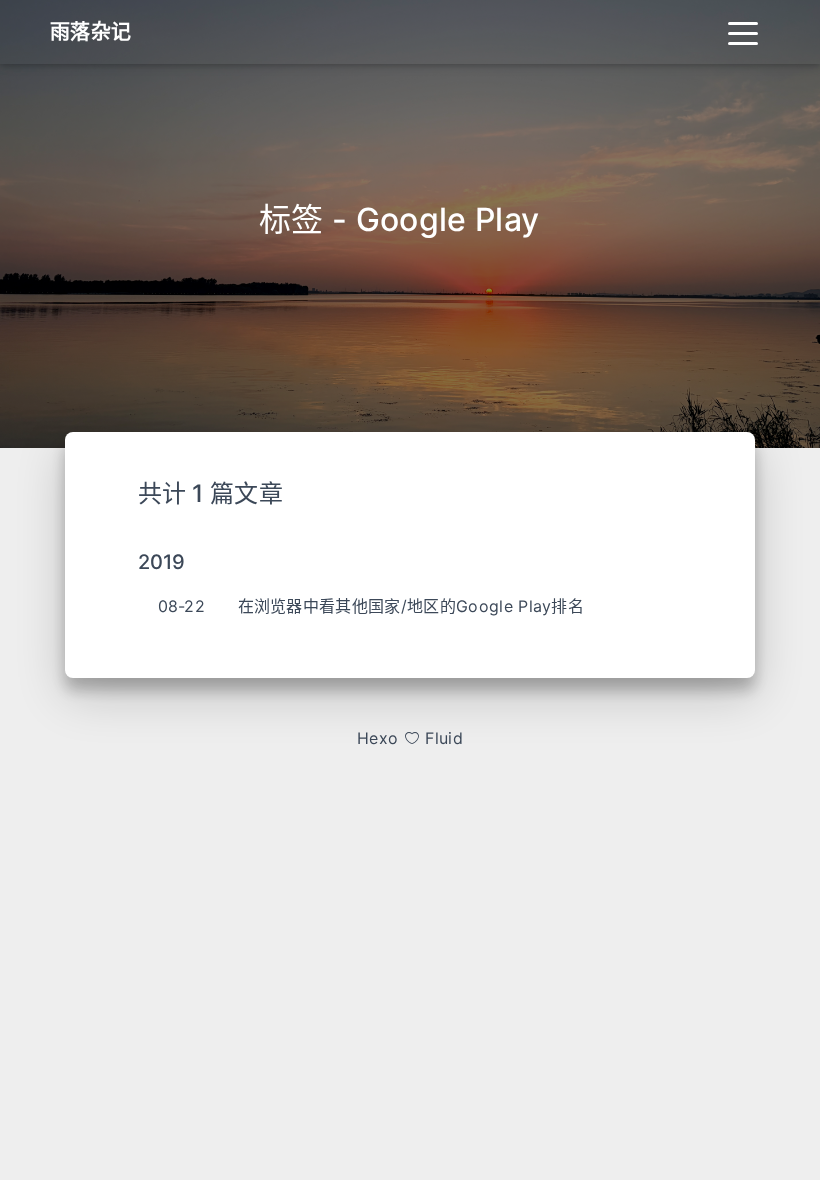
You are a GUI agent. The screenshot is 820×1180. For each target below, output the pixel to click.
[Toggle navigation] (743, 32)
